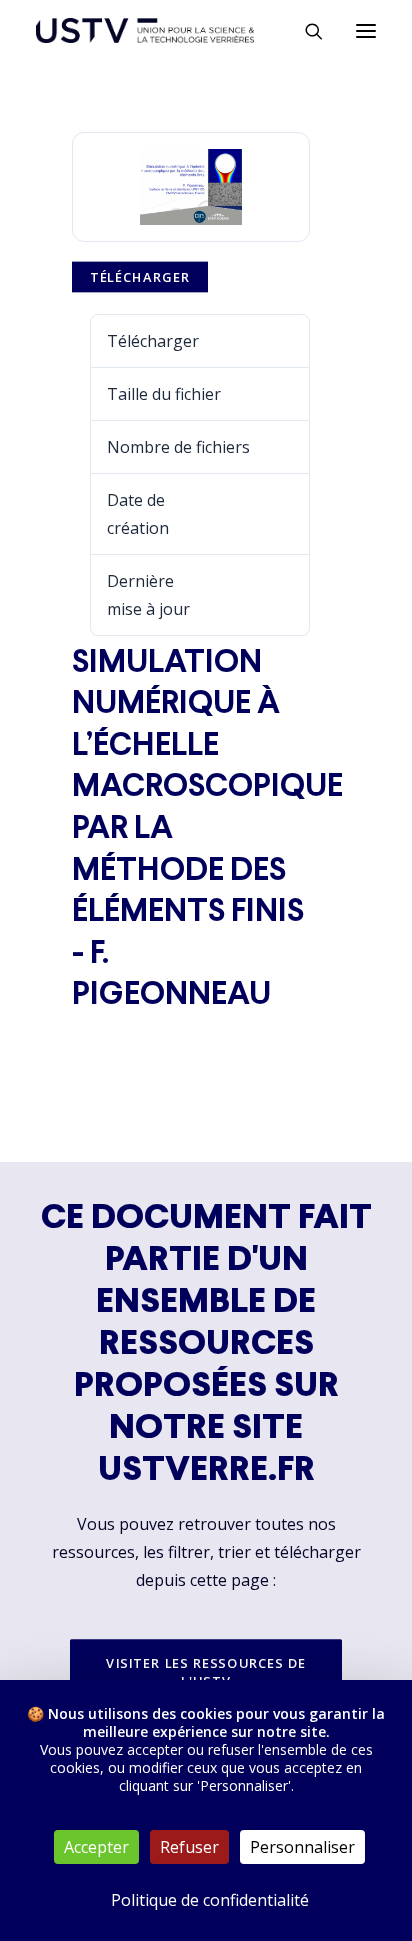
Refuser (189, 1847)
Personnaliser (302, 1847)
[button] (366, 30)
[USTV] (145, 30)
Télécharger (140, 277)
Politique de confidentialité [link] (210, 1900)
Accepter (96, 1847)
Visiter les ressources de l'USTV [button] (208, 1671)
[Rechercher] (305, 31)
